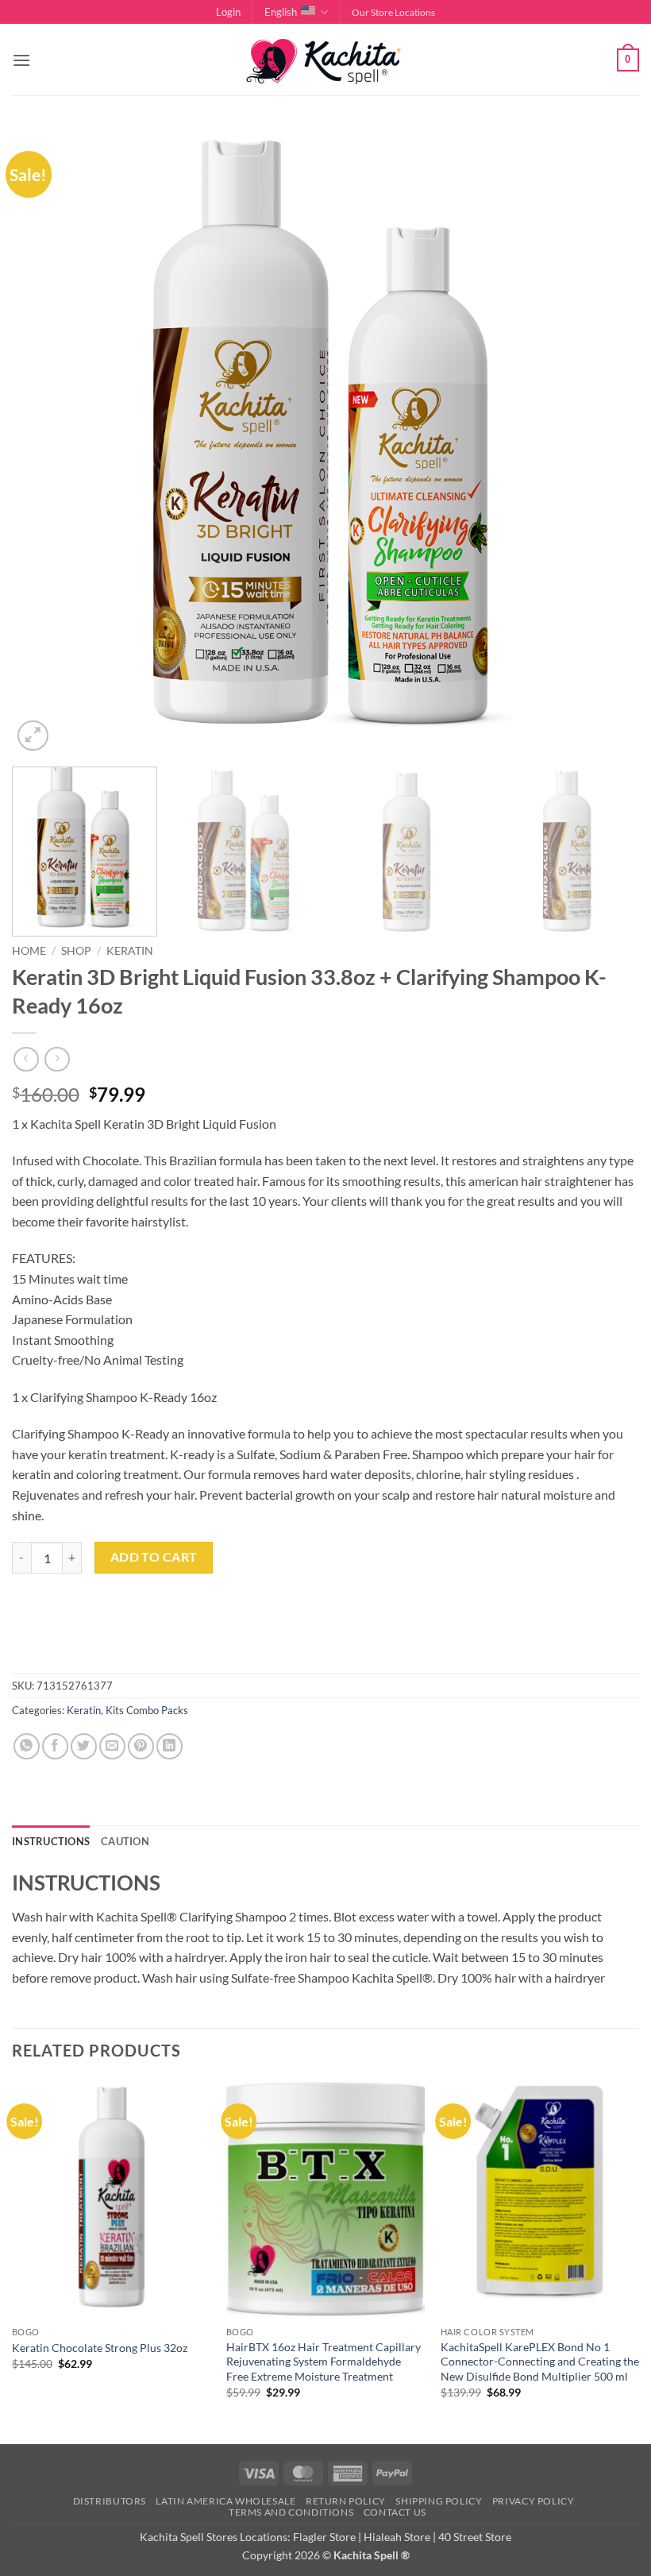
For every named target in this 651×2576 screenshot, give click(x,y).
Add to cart (154, 1557)
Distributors (110, 2501)
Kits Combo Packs (147, 1710)
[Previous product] (57, 1059)
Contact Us (395, 2512)
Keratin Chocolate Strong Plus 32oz (100, 2348)
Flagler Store (324, 2537)
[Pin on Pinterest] (141, 1746)
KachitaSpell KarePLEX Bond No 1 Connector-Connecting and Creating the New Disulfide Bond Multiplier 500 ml (540, 2362)
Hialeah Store (397, 2537)
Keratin (130, 951)
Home (29, 951)
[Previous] (44, 441)
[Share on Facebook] (55, 1746)
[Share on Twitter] (84, 1746)
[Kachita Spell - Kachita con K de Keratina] (325, 60)
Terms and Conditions (291, 2512)
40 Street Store (475, 2537)
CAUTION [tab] (125, 1841)
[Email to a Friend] (112, 1746)
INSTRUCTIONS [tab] (51, 1841)
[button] (228, 12)
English (281, 12)
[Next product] (26, 1059)
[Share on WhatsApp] (27, 1746)
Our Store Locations (393, 12)
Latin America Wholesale (225, 2501)
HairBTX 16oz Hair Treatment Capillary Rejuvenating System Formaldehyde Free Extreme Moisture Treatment (324, 2362)
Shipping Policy (439, 2501)
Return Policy (346, 2501)
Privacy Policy (534, 2501)
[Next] (607, 441)
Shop (76, 951)
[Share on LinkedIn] (169, 1746)
